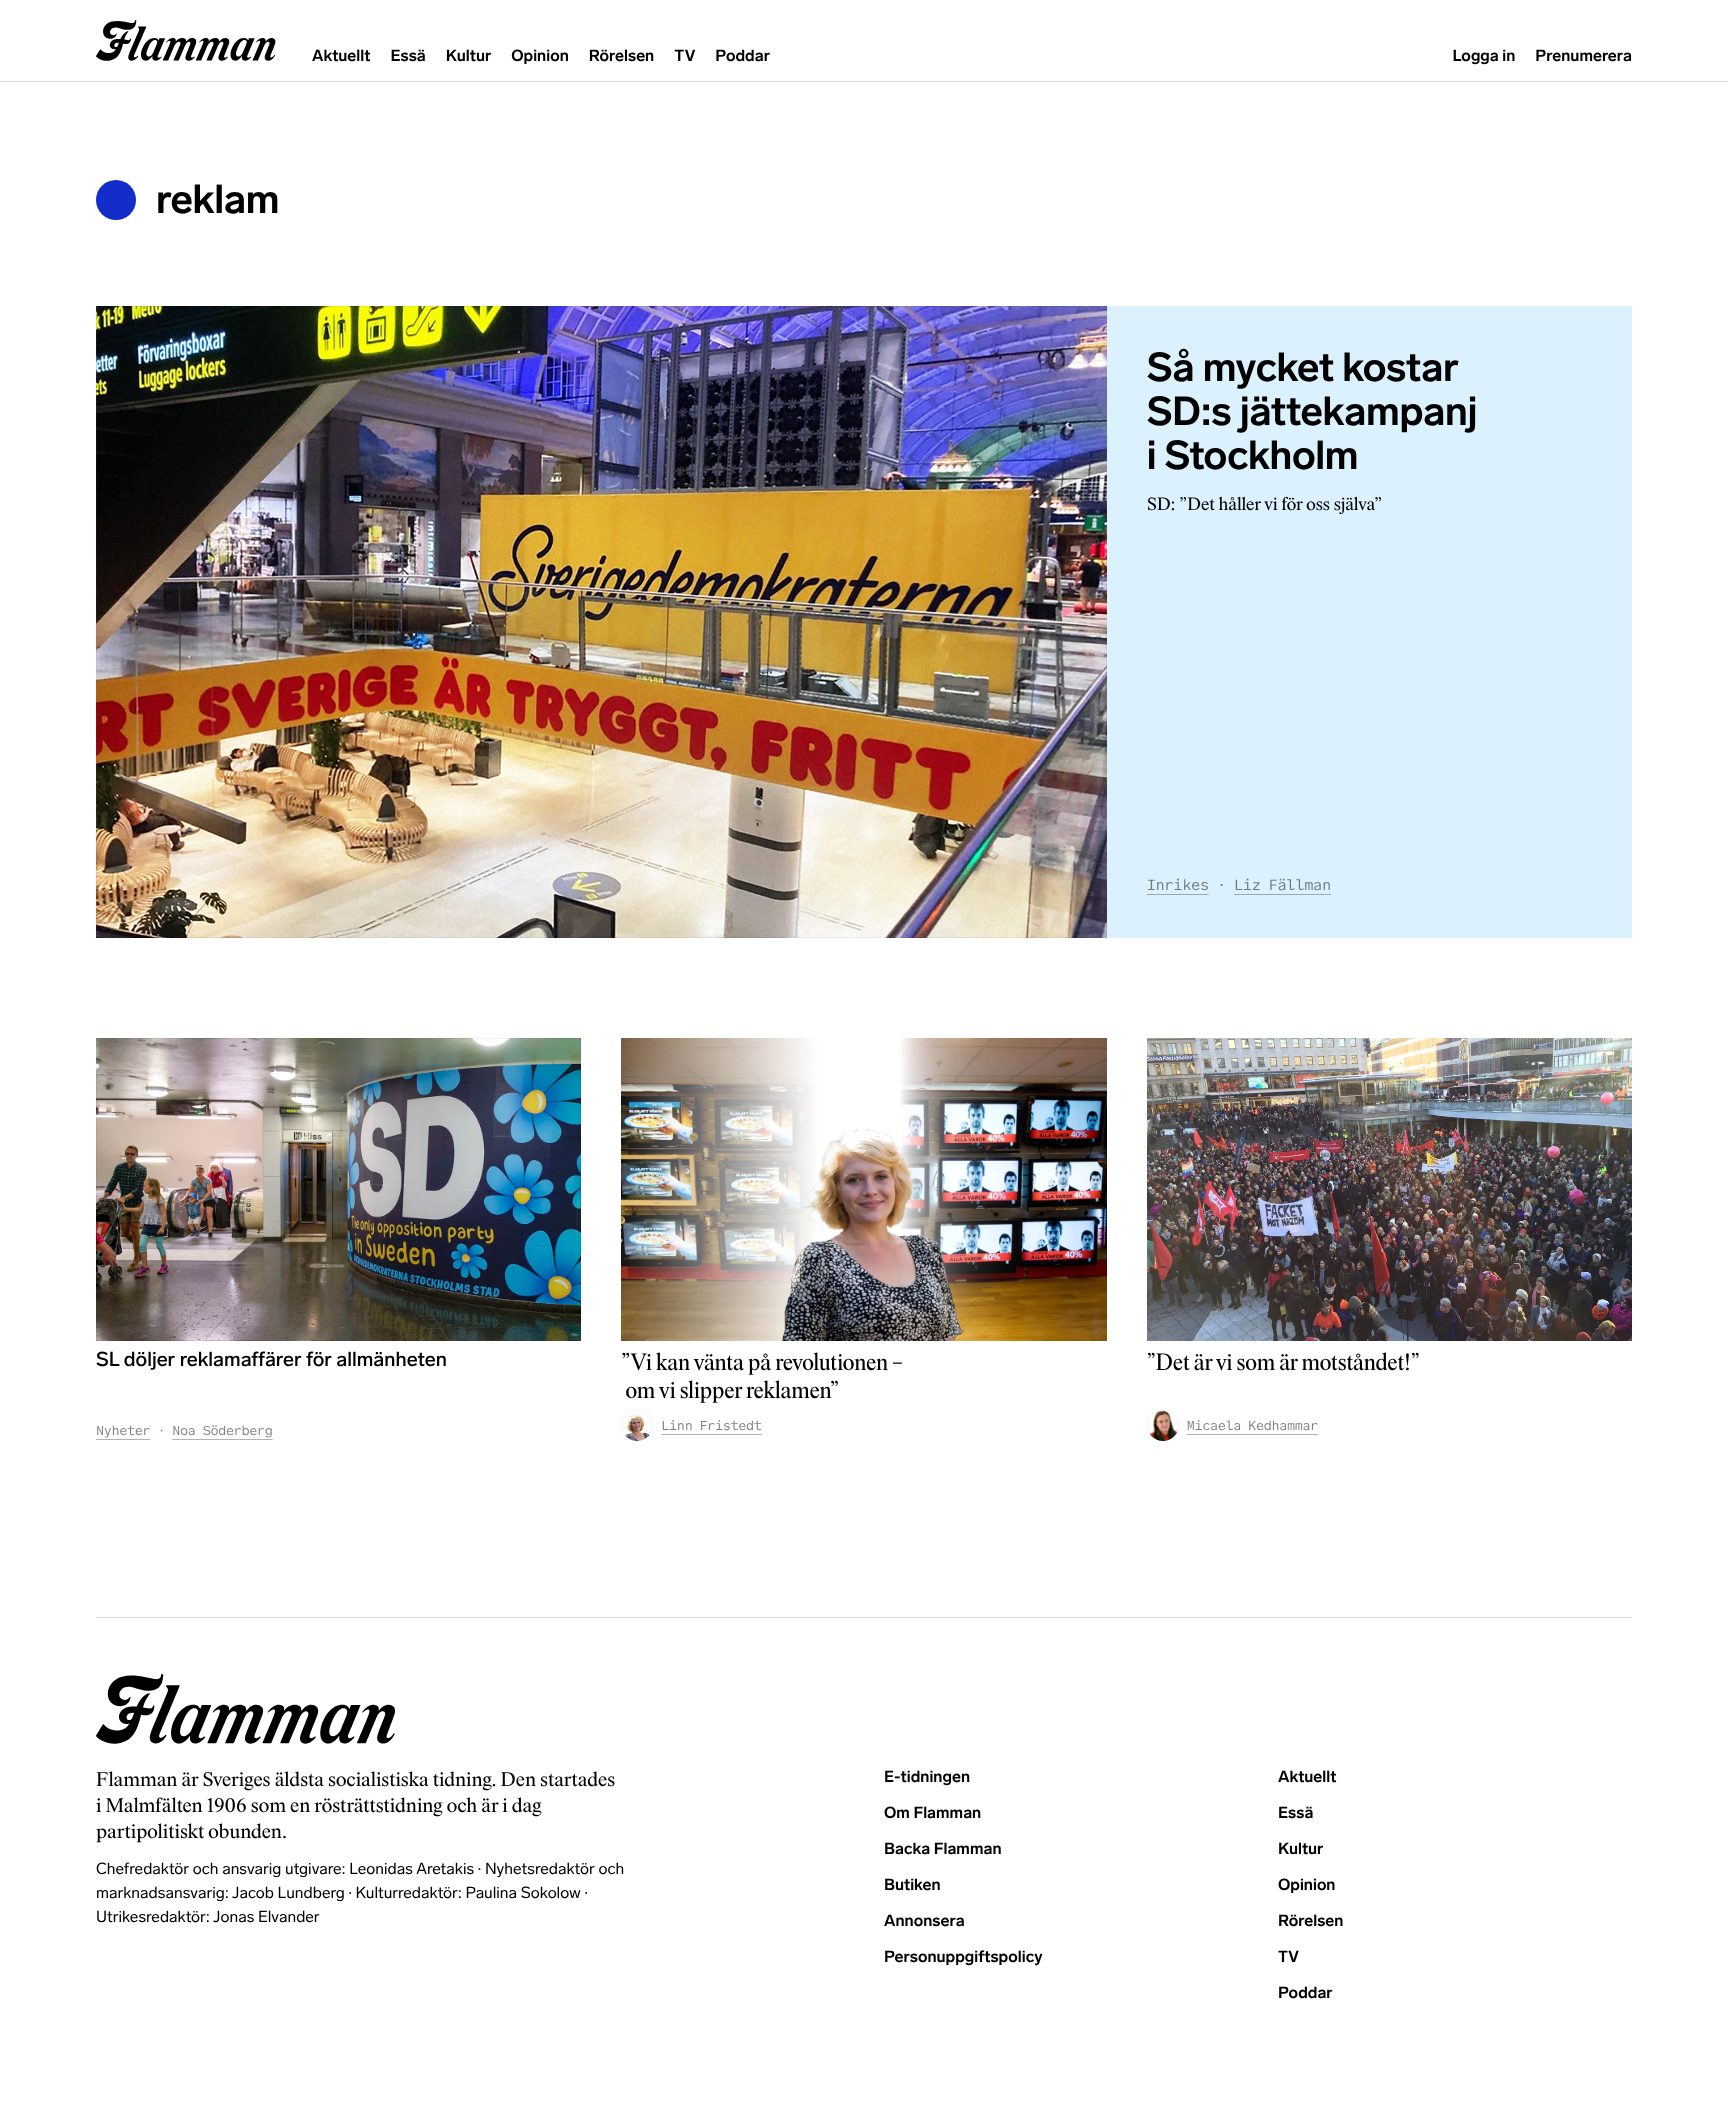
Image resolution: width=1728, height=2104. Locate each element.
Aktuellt (341, 56)
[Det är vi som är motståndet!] (1389, 1189)
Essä (407, 56)
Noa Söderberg (222, 1430)
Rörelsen (621, 56)
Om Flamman (932, 1813)
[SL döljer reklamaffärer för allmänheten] (338, 1189)
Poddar (742, 56)
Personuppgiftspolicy (963, 1957)
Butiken (912, 1885)
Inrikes (1178, 885)
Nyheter (123, 1430)
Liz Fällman (1282, 885)
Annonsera (924, 1921)
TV (684, 56)
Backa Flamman (943, 1849)
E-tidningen (927, 1777)
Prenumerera (1583, 56)
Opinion (540, 56)
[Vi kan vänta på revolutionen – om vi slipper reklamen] (863, 1189)
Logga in (1483, 56)
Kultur (468, 56)
